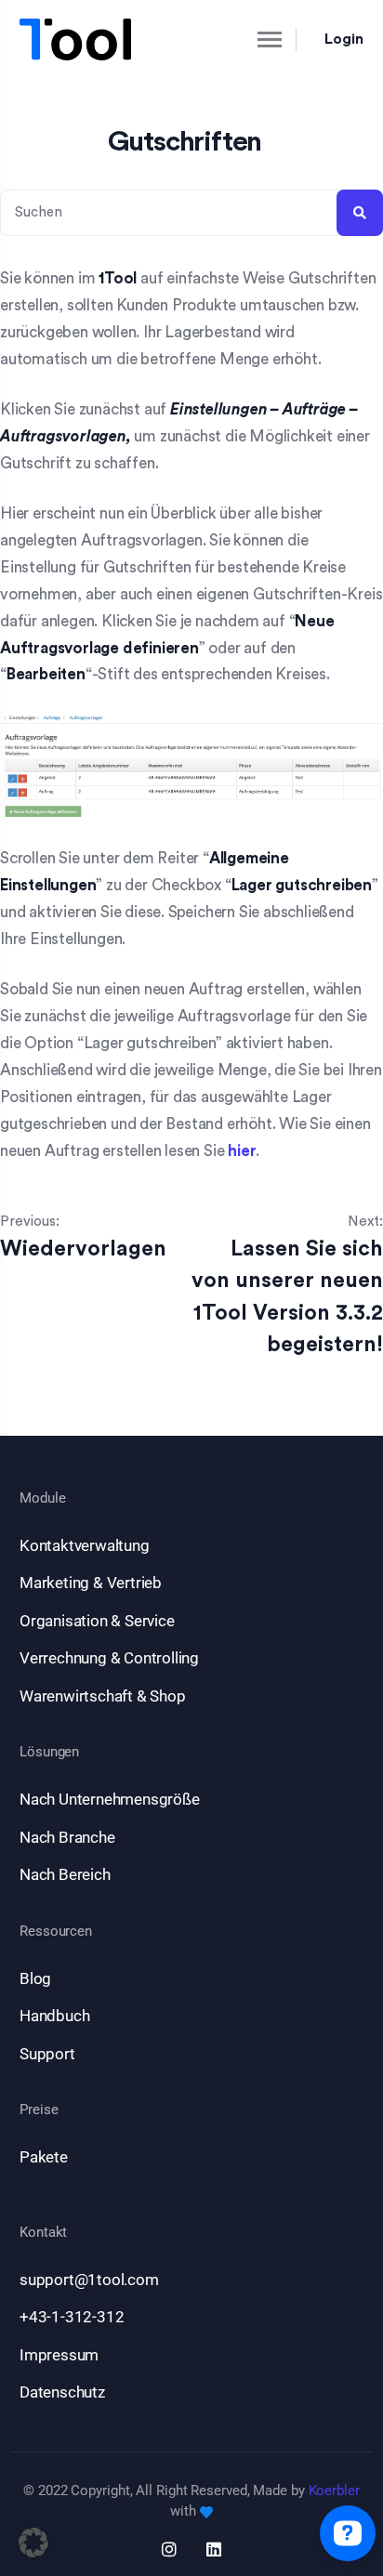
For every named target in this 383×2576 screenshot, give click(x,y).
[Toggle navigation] (254, 39)
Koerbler (334, 2491)
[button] (33, 2543)
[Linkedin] (214, 2549)
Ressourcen (56, 1932)
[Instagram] (169, 2549)
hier (242, 1151)
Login (344, 39)
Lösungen (49, 1752)
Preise (39, 2110)
